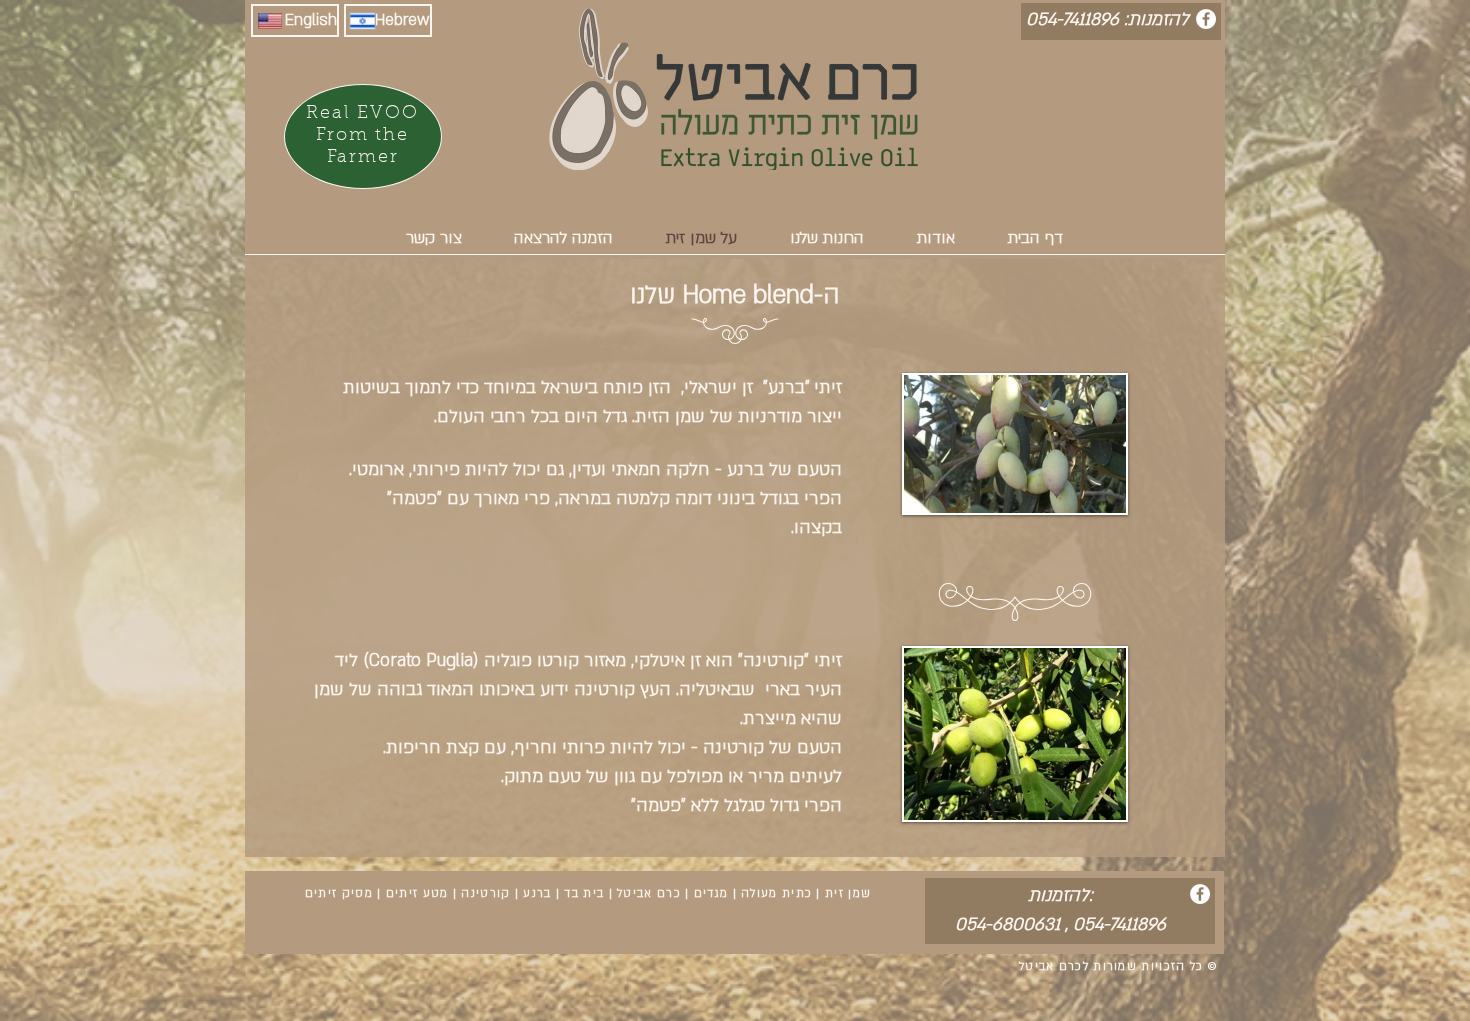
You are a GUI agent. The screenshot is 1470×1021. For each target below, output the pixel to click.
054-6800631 (1007, 924)
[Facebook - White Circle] (1206, 19)
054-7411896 (1119, 924)
